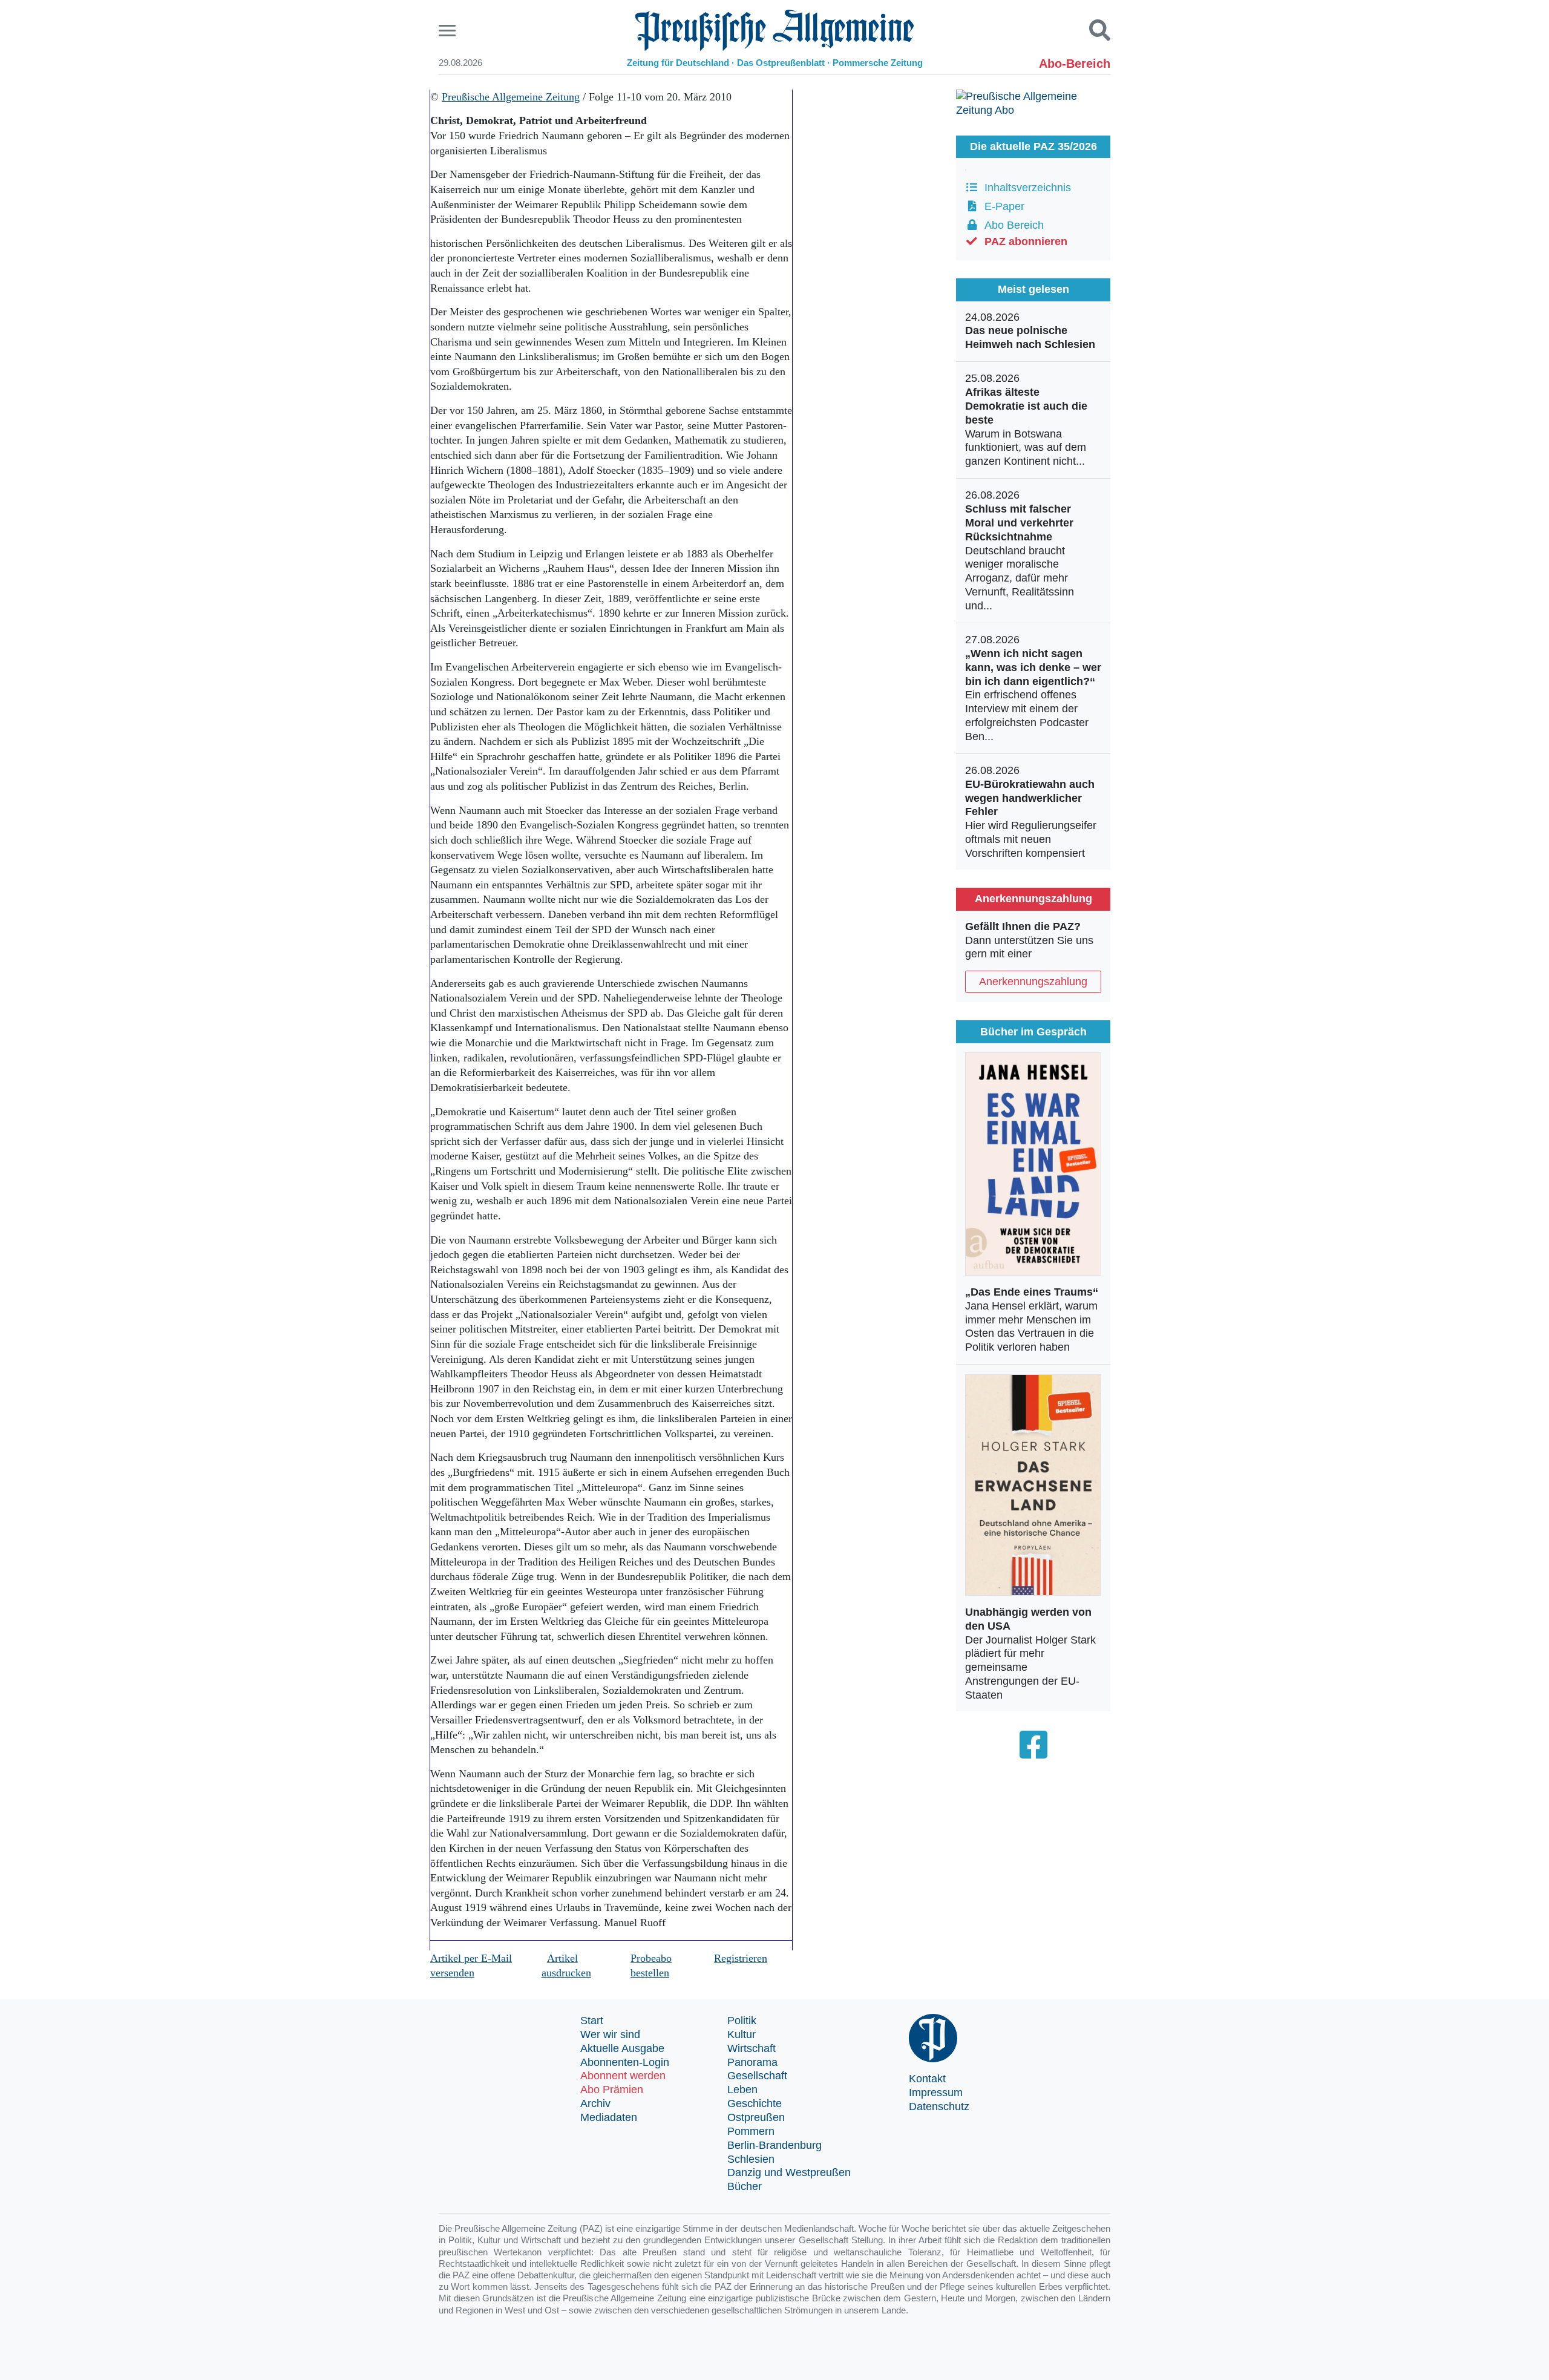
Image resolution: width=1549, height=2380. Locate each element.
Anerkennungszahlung (1033, 982)
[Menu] (449, 31)
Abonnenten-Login (625, 2062)
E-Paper (1001, 206)
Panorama (752, 2062)
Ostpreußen (756, 2117)
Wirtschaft (752, 2048)
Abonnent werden (623, 2076)
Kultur (742, 2034)
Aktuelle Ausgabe (622, 2048)
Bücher (745, 2186)
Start (592, 2021)
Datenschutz (939, 2106)
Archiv (595, 2103)
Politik (742, 2021)
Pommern (751, 2131)
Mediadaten (609, 2117)
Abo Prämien (612, 2090)
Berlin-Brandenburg (774, 2145)
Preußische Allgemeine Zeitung (511, 97)
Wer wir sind (610, 2034)
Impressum (936, 2093)
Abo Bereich (1011, 225)
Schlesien (751, 2159)
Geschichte (755, 2103)
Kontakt (927, 2079)
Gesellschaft (757, 2076)
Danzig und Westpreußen (789, 2172)
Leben (742, 2090)
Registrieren (741, 1958)
